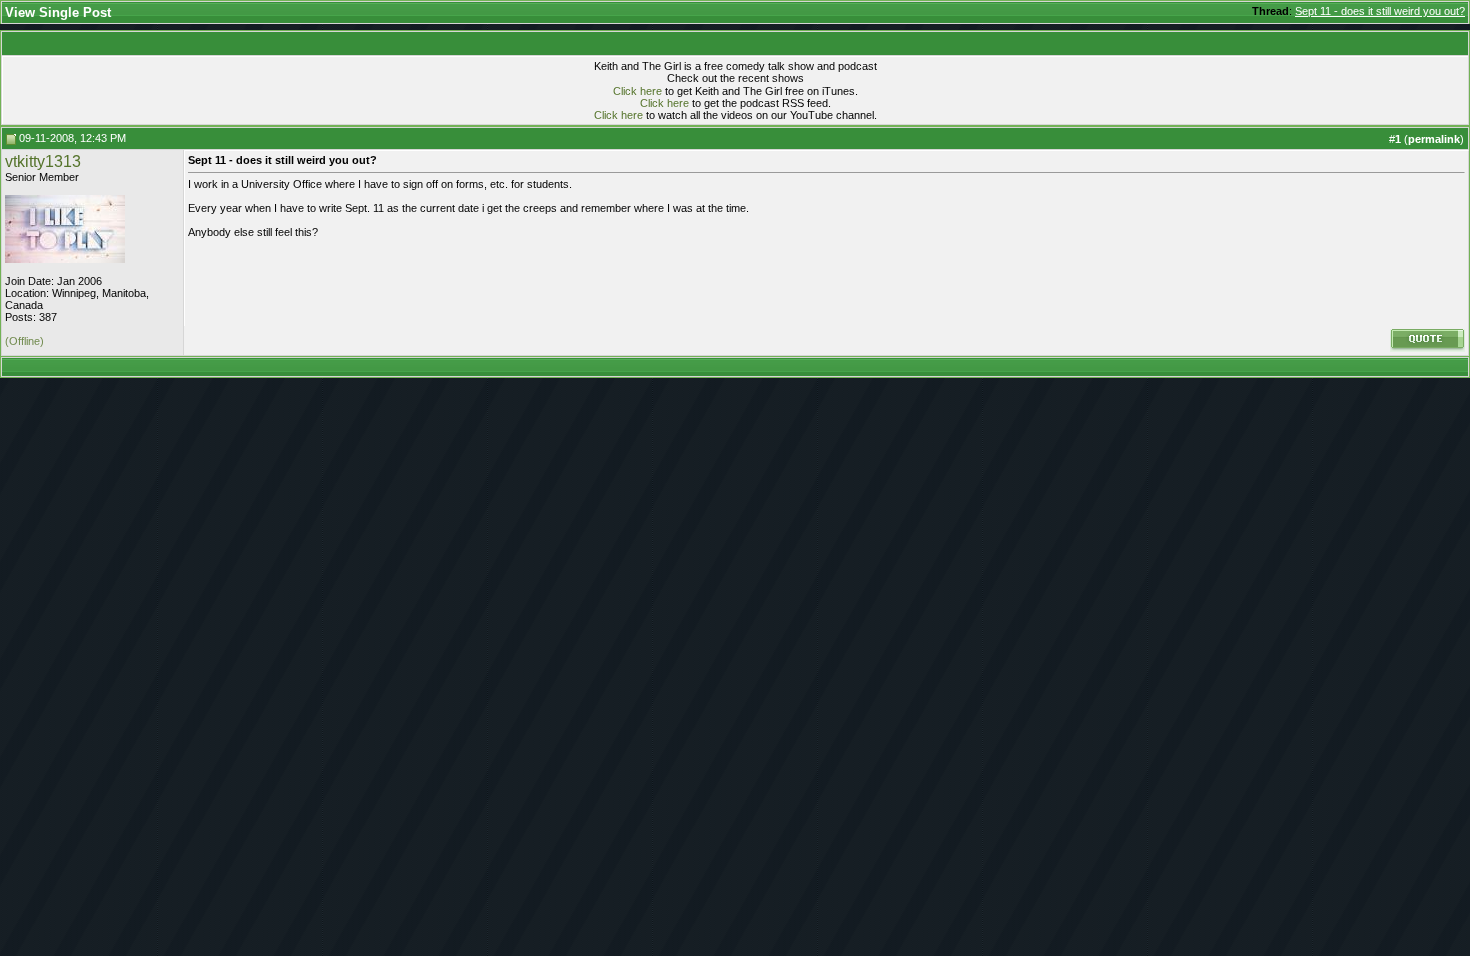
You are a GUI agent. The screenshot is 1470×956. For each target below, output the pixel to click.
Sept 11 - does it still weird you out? (1380, 11)
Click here (637, 91)
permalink (1434, 139)
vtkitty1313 (43, 161)
